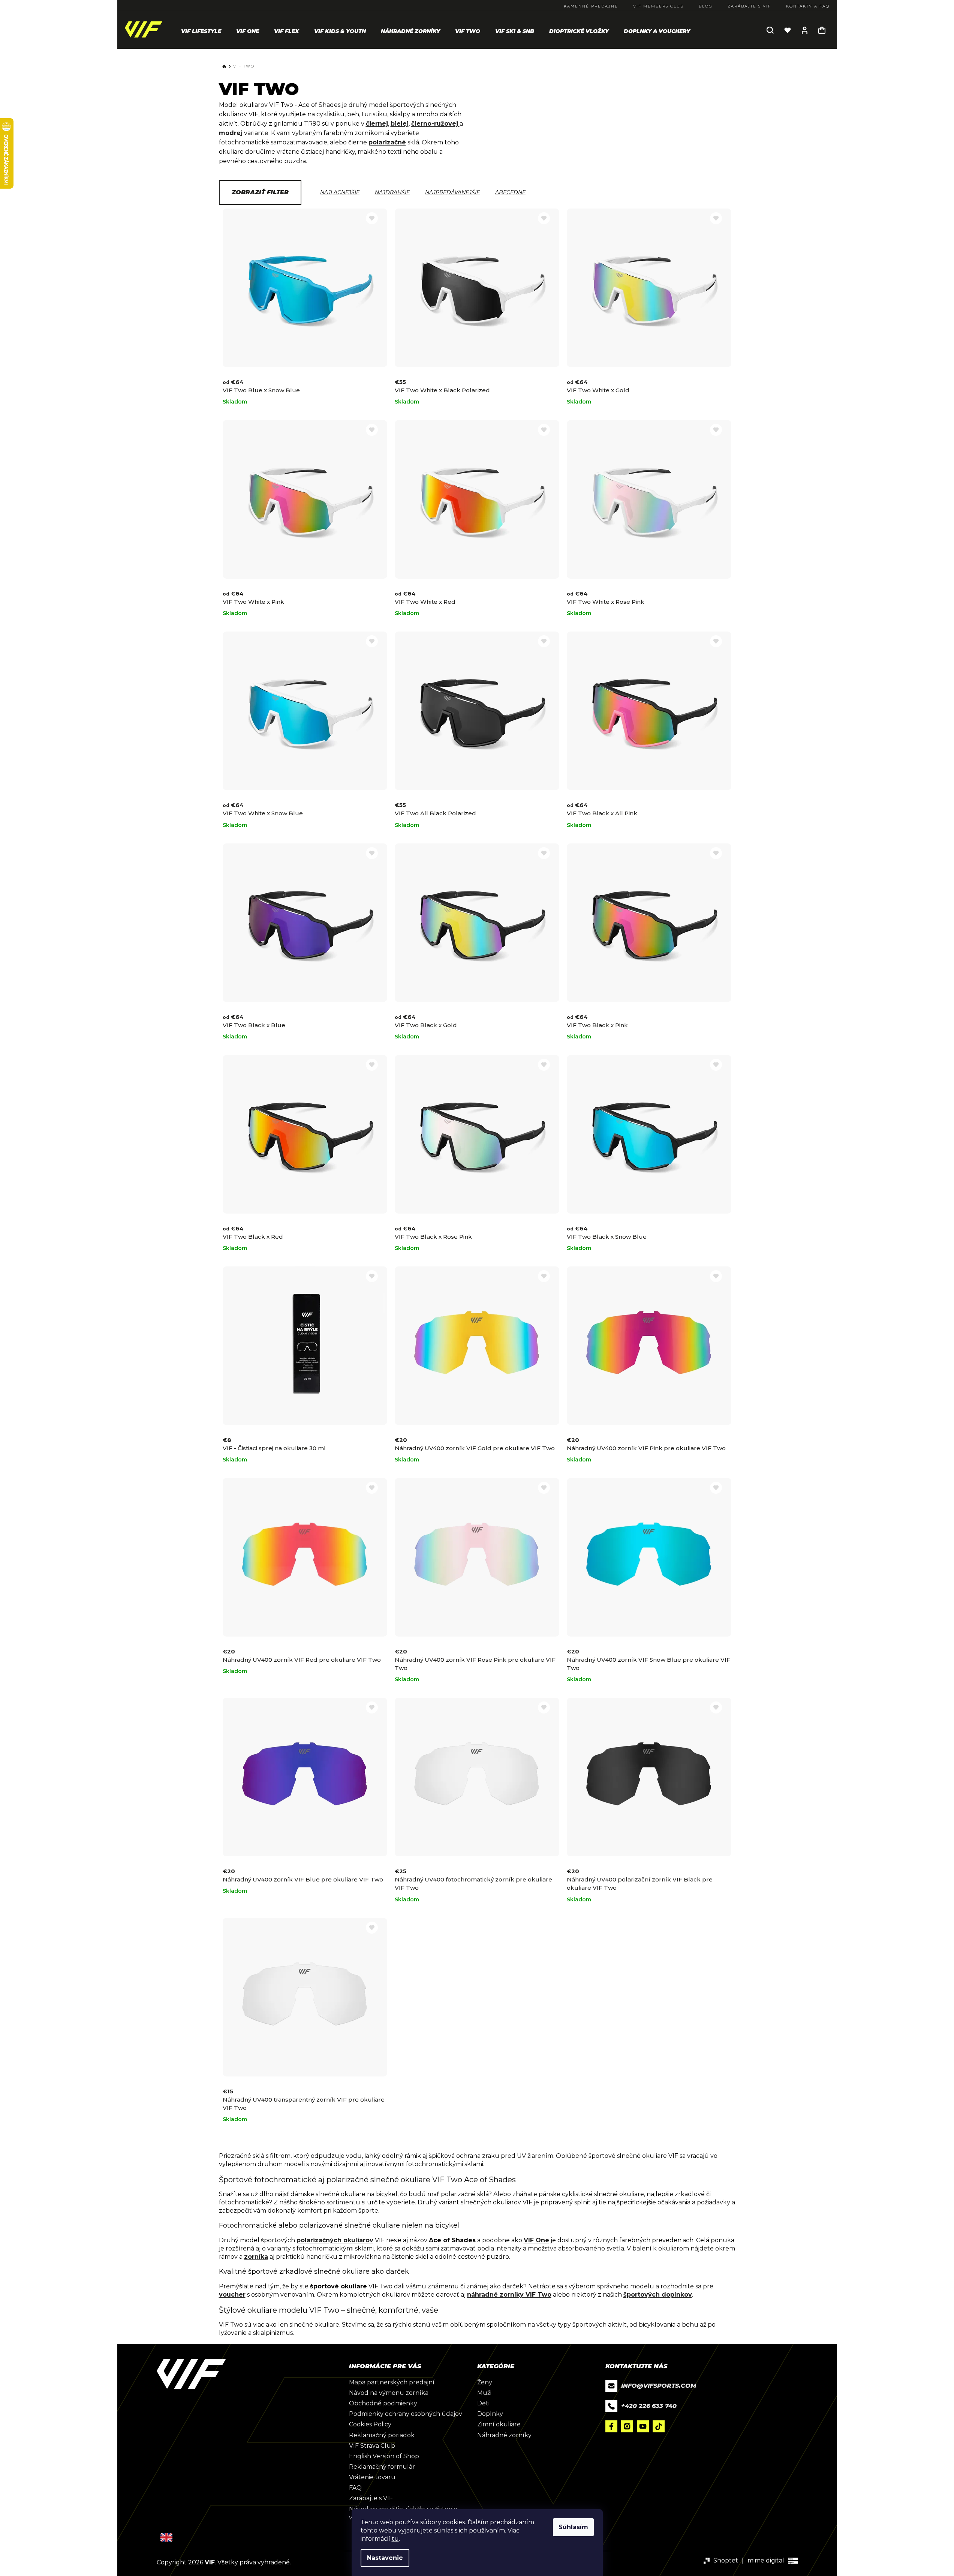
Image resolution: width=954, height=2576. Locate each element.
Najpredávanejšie (452, 192)
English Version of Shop (384, 2456)
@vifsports (659, 2426)
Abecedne (510, 192)
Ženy (485, 2382)
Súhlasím (573, 2527)
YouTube (643, 2426)
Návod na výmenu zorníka (389, 2393)
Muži (484, 2393)
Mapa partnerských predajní (392, 2382)
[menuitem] (201, 31)
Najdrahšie (392, 192)
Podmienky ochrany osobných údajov (406, 2414)
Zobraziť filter (260, 192)
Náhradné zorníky (504, 2435)
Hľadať (770, 30)
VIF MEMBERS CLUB (658, 6)
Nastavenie (385, 2558)
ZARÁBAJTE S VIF (749, 6)
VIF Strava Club (372, 2446)
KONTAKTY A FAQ (808, 6)
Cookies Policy (370, 2424)
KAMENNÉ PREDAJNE (591, 6)
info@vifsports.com (659, 2386)
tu (395, 2539)
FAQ (355, 2488)
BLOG (706, 6)
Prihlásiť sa (805, 30)
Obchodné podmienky (383, 2403)
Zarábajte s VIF (371, 2498)
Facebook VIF (611, 2426)
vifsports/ (627, 2426)
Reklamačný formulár (382, 2467)
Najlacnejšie (340, 192)
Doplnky (490, 2414)
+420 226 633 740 (649, 2406)
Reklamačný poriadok (382, 2435)
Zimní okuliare (499, 2424)
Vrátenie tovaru (372, 2477)
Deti (483, 2403)
